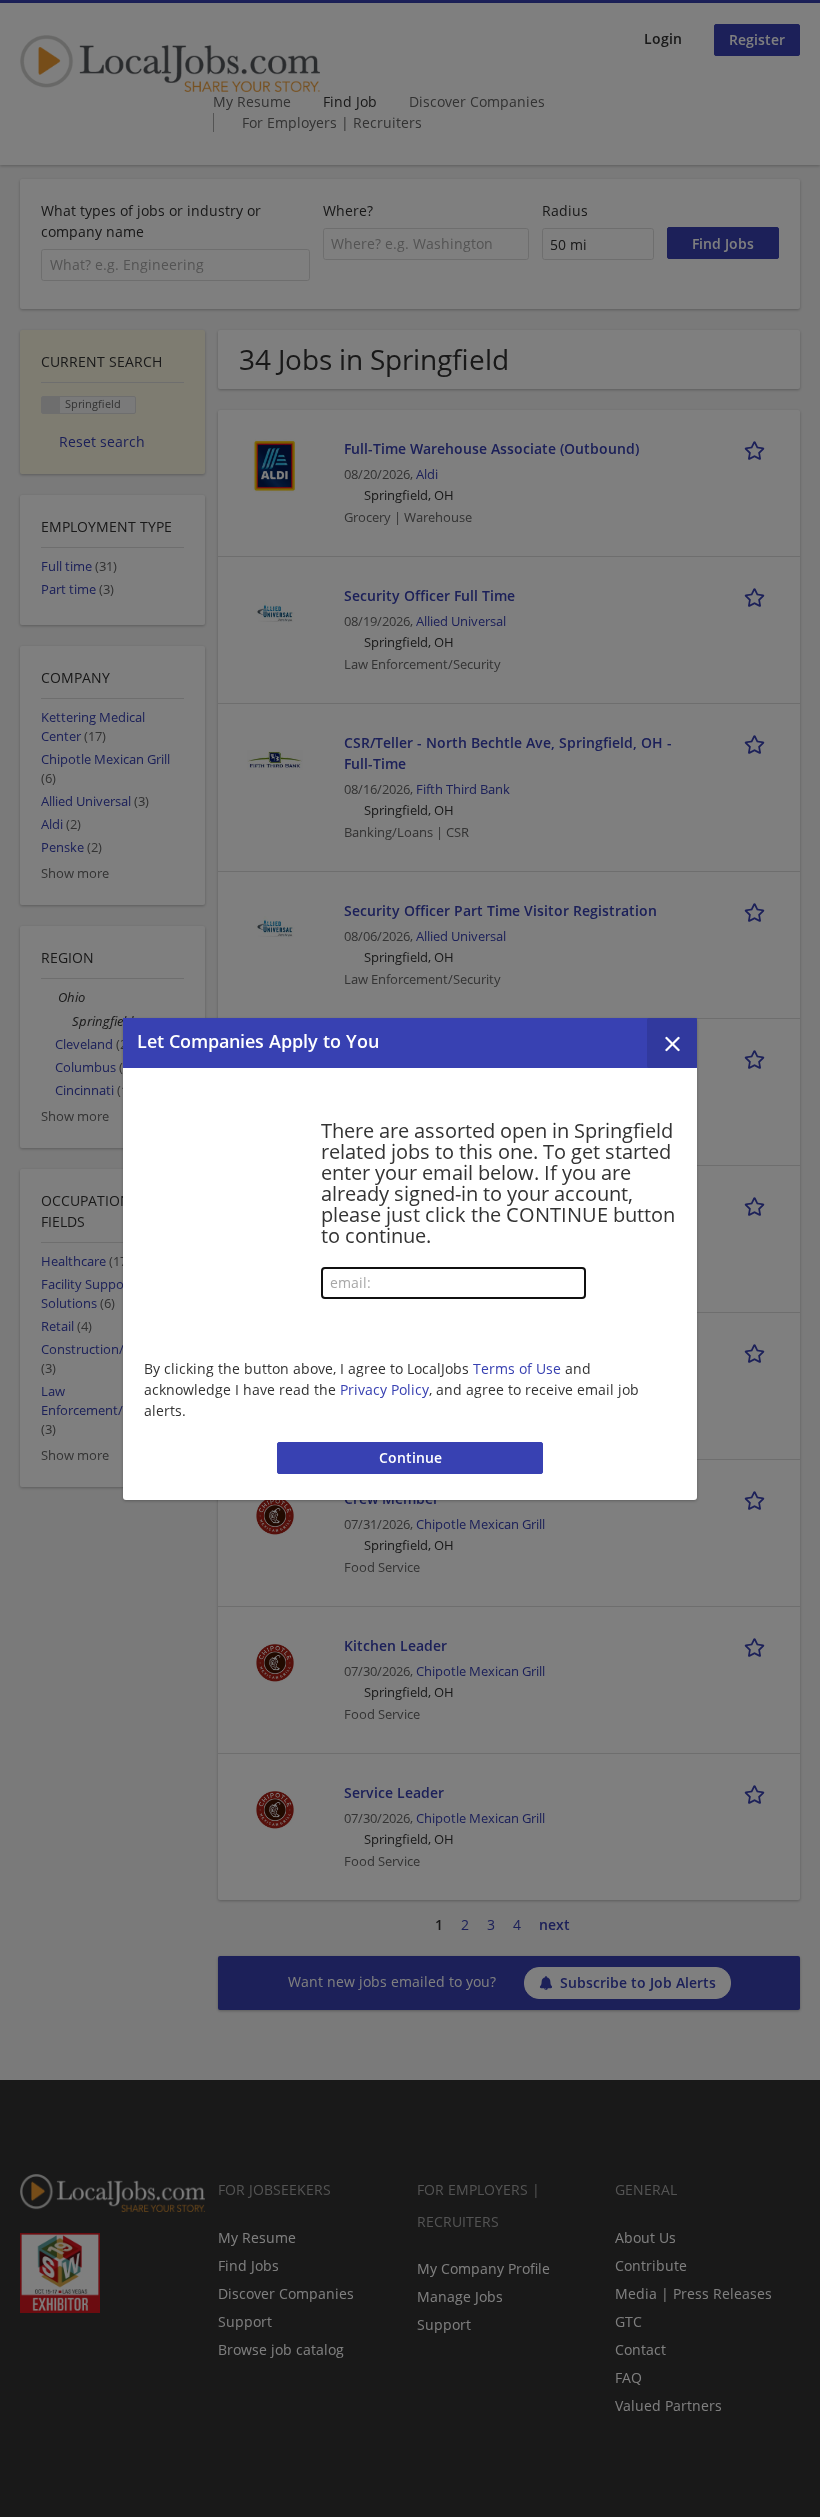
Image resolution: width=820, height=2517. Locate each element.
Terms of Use (517, 1368)
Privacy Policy (384, 1389)
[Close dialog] (672, 1043)
